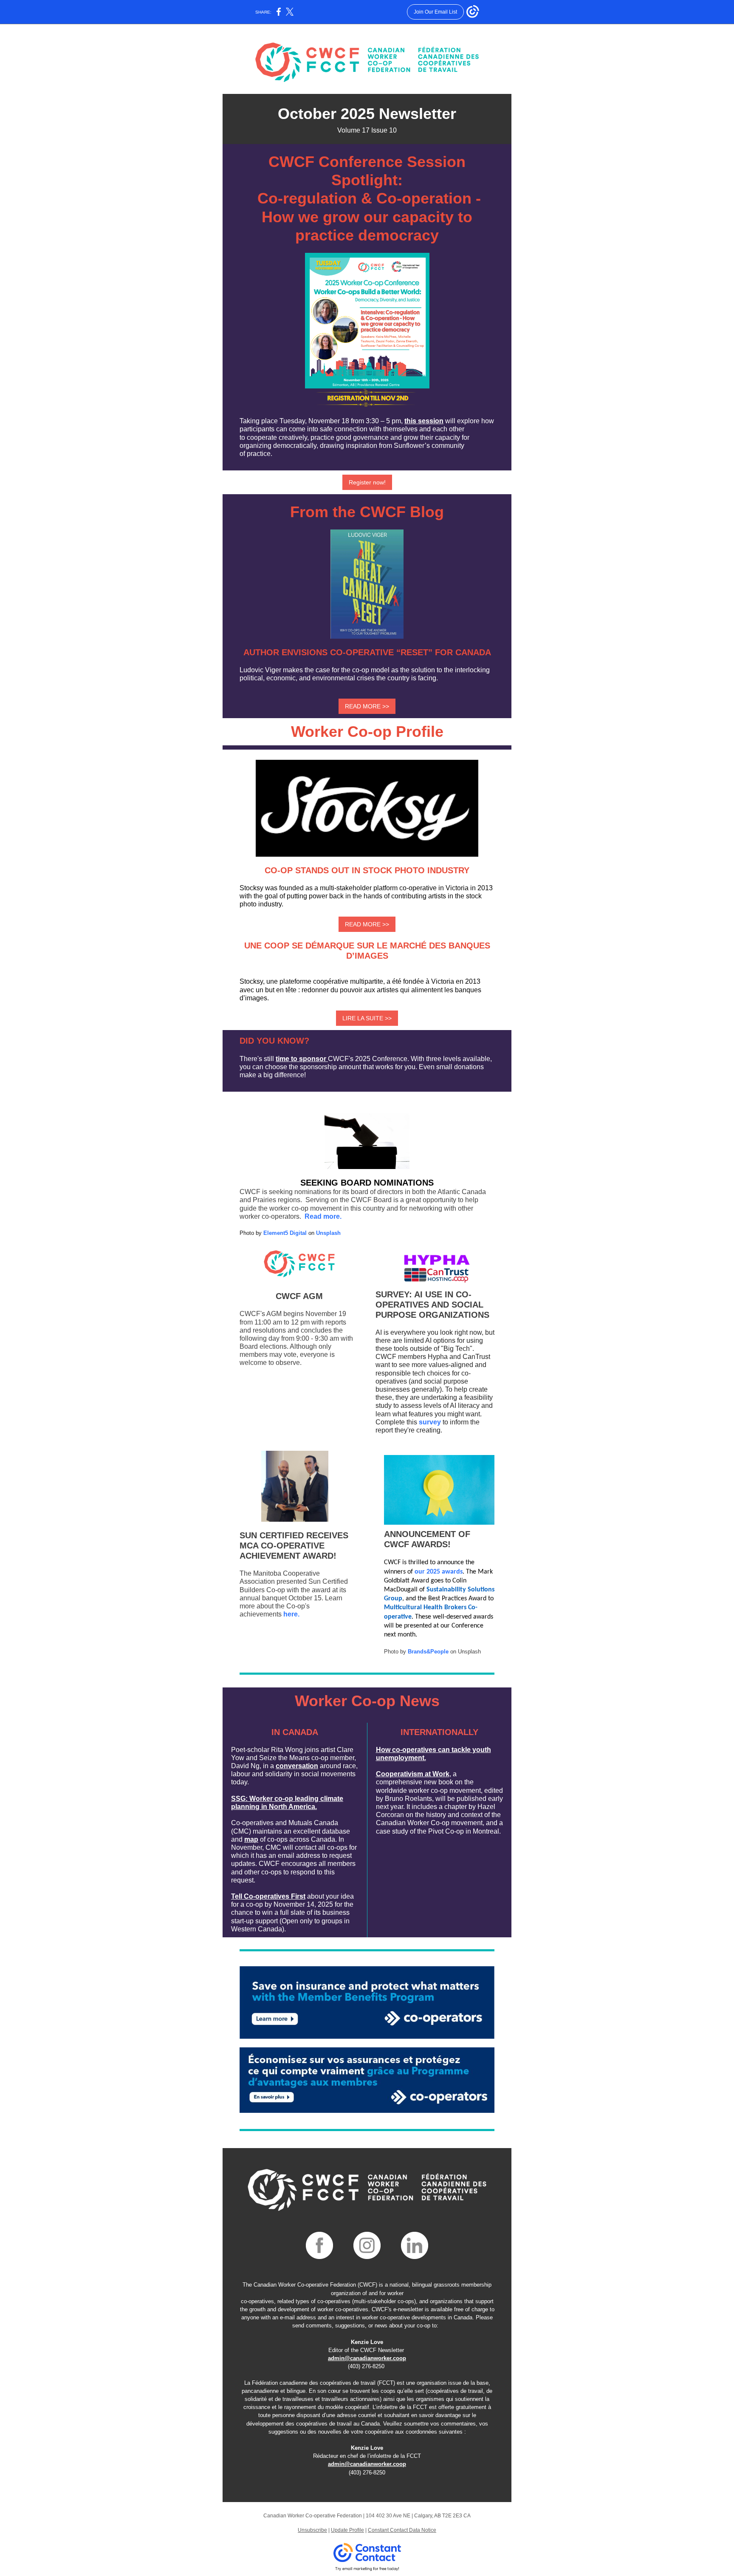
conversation (297, 1766)
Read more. (323, 1216)
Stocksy (251, 981)
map (251, 1839)
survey (431, 1422)
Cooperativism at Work (413, 1774)
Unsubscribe (312, 2530)
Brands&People (428, 1652)
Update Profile (347, 2530)
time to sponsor (301, 1059)
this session (424, 421)
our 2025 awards (439, 1572)
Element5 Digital (285, 1233)
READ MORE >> (367, 706)
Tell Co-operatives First (268, 1896)
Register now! (367, 482)
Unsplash (328, 1233)
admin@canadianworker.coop (367, 2358)
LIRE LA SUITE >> (367, 1018)
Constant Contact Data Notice (402, 2530)
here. (291, 1614)
